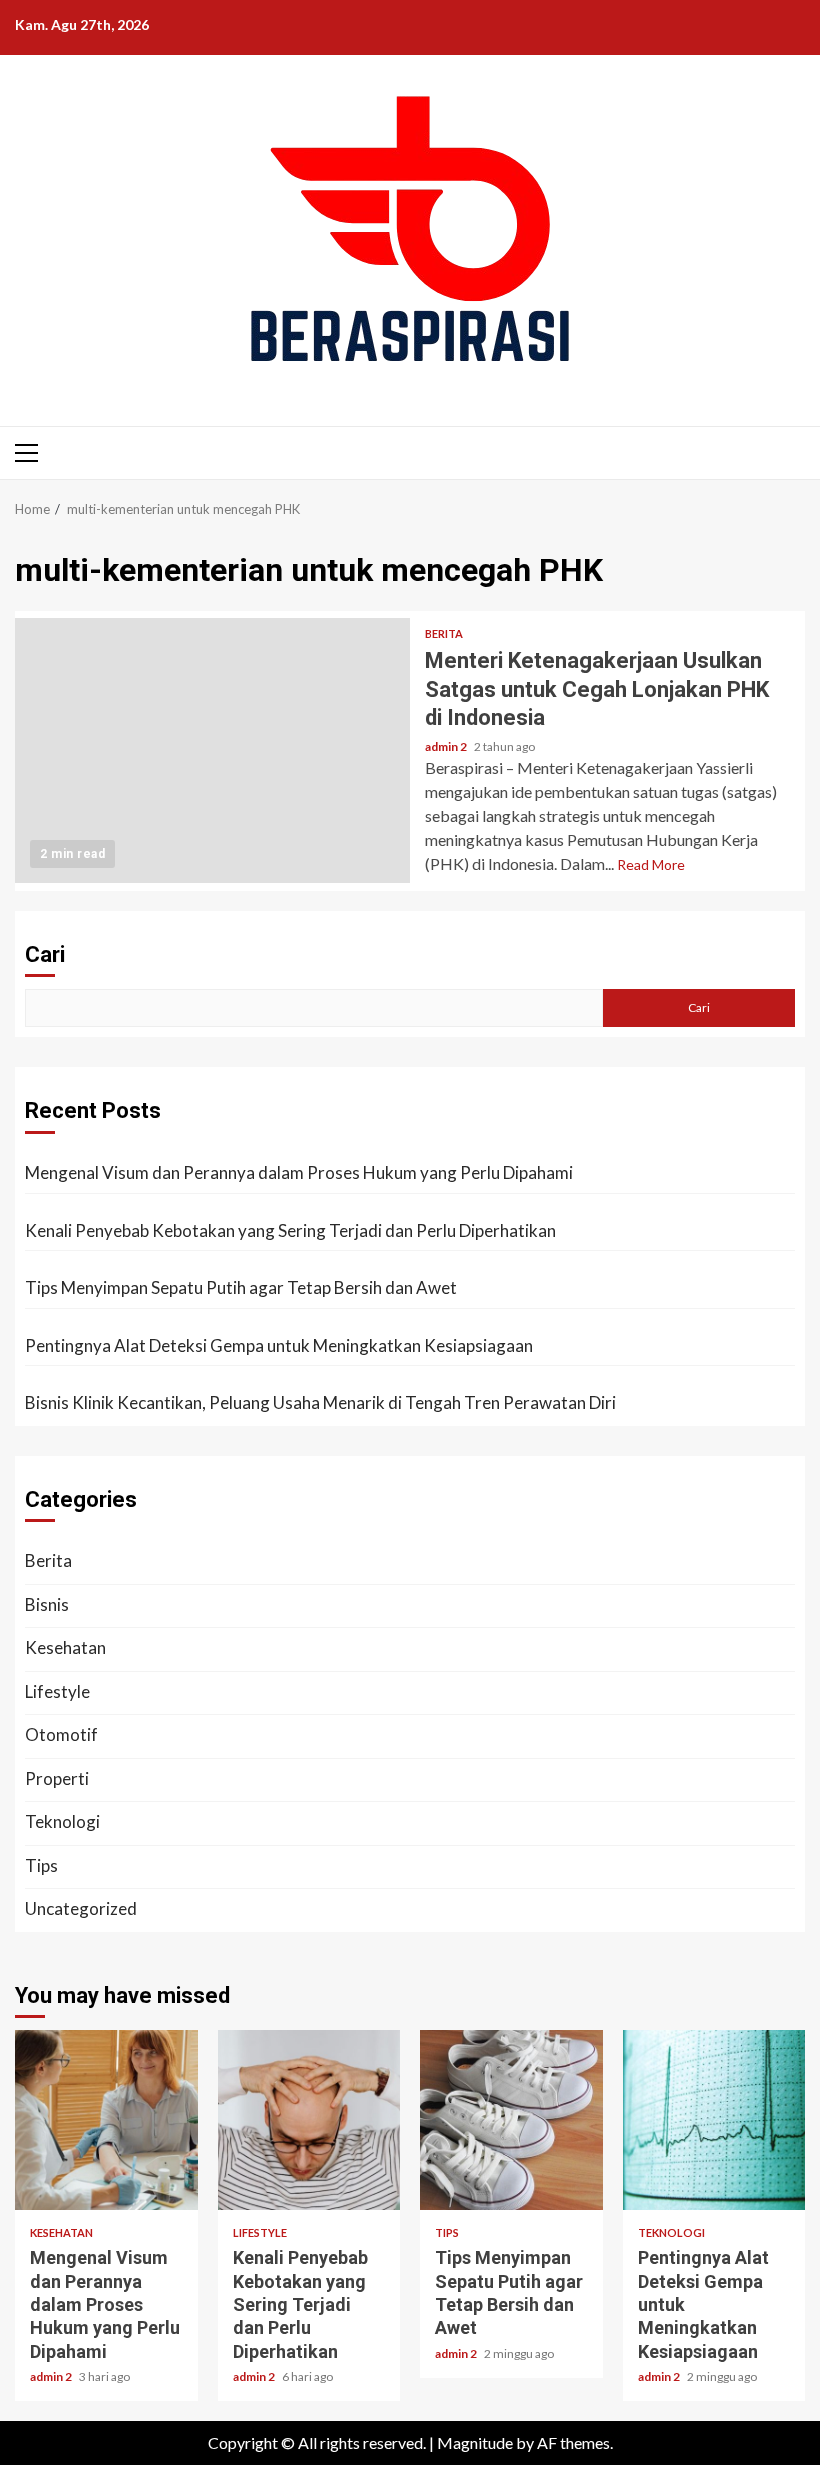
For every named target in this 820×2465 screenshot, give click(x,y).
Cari (45, 954)
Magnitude (475, 2442)
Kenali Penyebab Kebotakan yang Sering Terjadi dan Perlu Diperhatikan (290, 1230)
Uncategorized (81, 1908)
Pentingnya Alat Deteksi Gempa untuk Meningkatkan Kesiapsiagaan (279, 1345)
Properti (57, 1778)
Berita (444, 633)
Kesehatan (65, 1647)
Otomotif (61, 1734)
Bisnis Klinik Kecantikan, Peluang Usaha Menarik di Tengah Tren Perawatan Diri (320, 1402)
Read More (651, 864)
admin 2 (447, 746)
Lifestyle (57, 1691)
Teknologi (62, 1821)
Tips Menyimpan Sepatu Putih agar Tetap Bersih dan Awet (241, 1287)
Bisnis (47, 1604)
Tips (41, 1865)
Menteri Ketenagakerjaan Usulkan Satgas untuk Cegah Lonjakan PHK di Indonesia (212, 750)
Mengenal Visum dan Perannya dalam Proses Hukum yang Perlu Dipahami (299, 1172)
